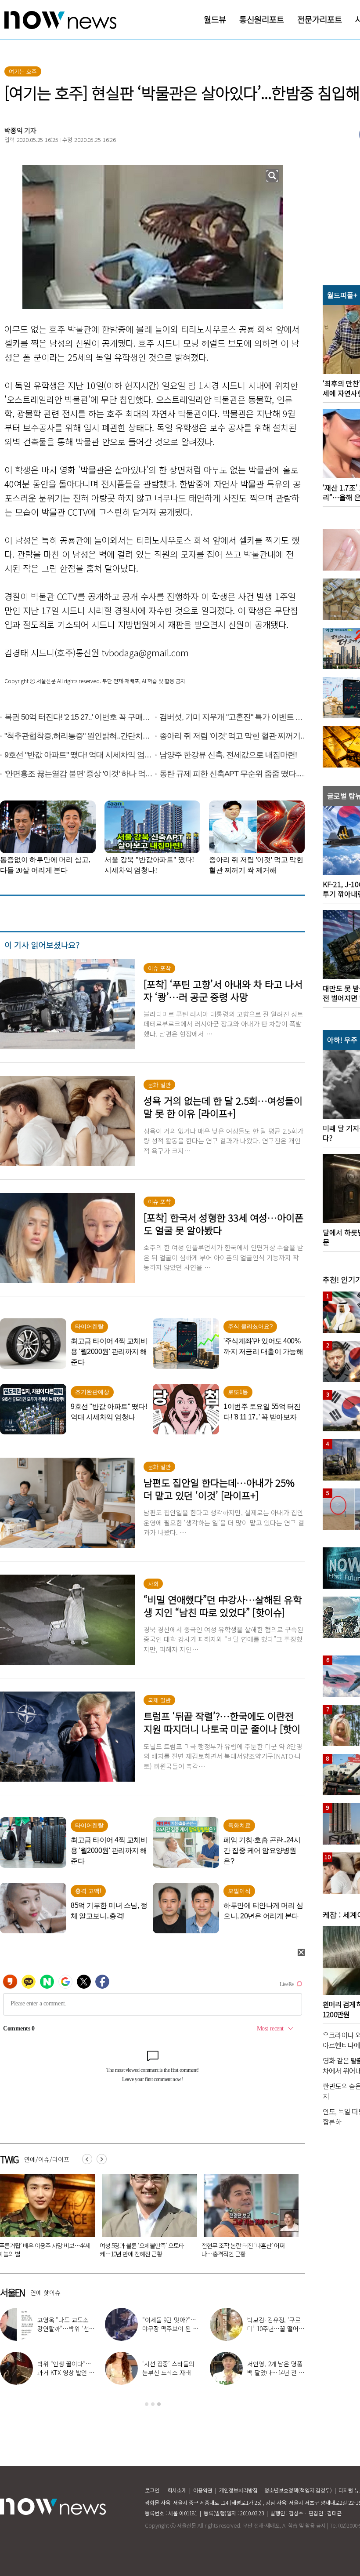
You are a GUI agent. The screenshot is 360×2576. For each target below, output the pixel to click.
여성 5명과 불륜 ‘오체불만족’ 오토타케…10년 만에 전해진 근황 (142, 2250)
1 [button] (147, 2404)
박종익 (14, 130)
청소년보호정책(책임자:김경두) (298, 2490)
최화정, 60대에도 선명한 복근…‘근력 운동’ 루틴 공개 (275, 2372)
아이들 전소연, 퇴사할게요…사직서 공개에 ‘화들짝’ (65, 2372)
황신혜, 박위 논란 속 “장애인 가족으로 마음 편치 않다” (275, 2329)
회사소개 (177, 2490)
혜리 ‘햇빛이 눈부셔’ (174, 2324)
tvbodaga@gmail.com (145, 653)
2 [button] (153, 2404)
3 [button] (159, 2404)
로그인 (152, 2490)
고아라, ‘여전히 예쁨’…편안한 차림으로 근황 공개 (169, 2372)
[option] (146, 2219)
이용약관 (203, 2490)
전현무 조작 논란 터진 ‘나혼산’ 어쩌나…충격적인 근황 (243, 2250)
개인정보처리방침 (238, 2490)
